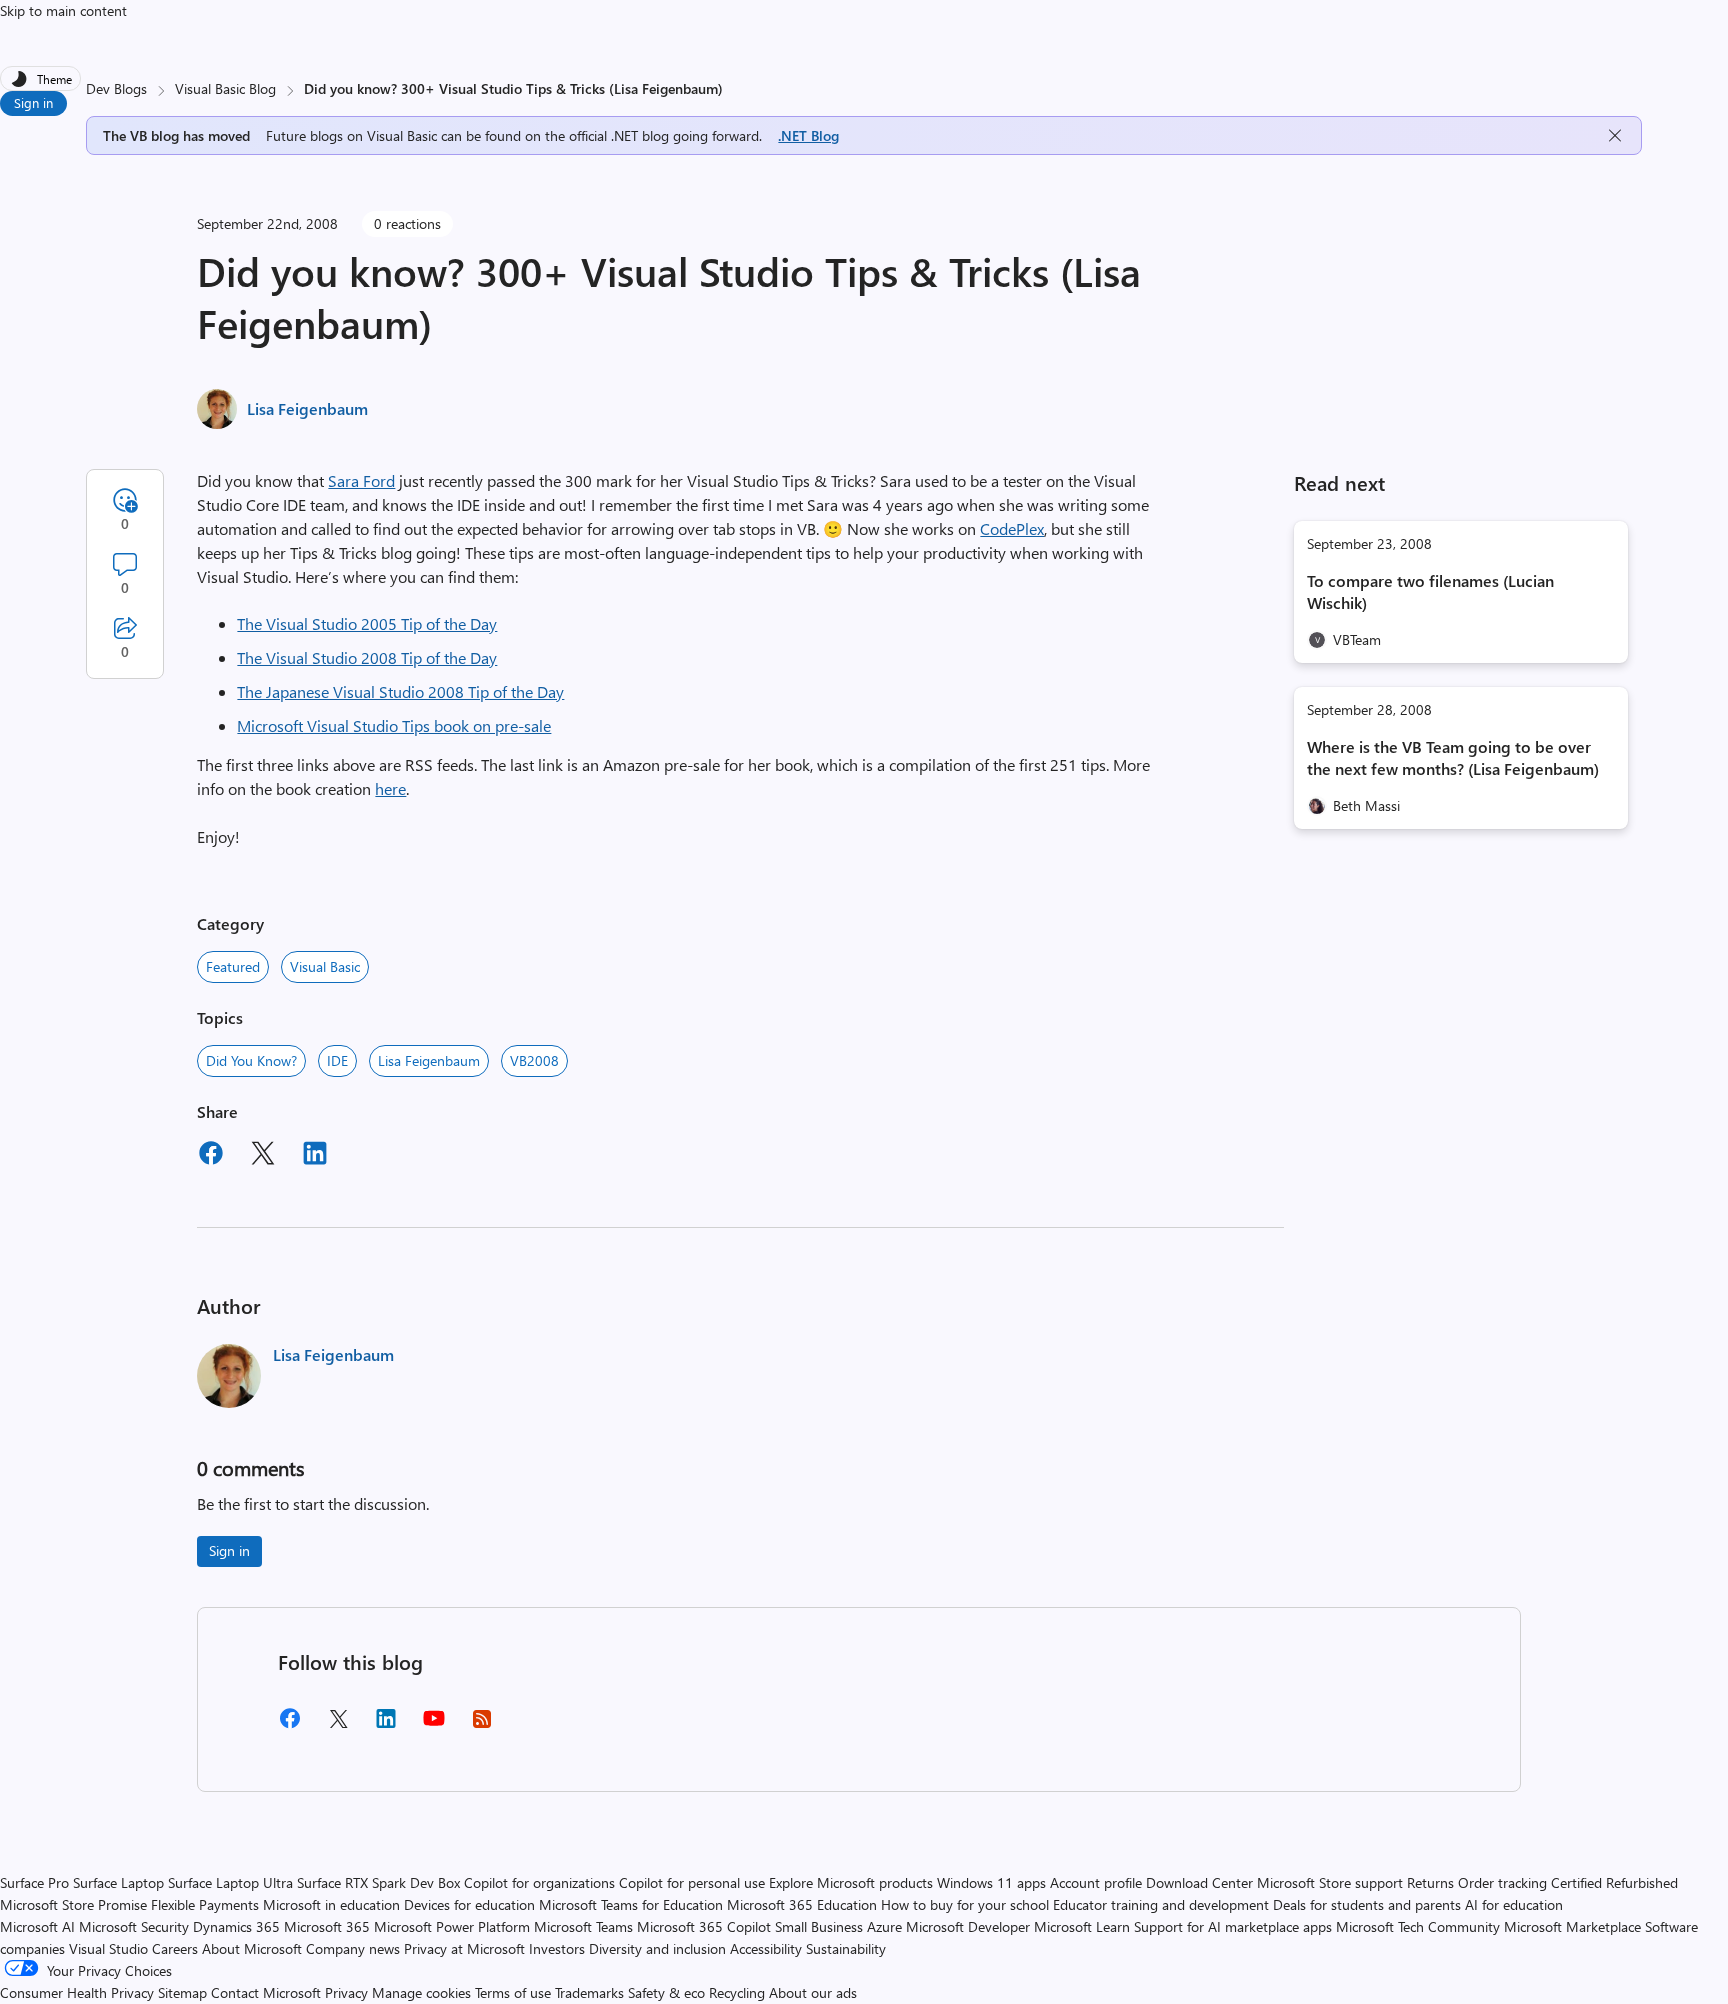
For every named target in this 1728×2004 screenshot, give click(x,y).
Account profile (1096, 1882)
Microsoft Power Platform (452, 1926)
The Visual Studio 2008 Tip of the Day (367, 657)
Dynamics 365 (236, 1926)
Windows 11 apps (991, 1882)
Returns (1430, 1882)
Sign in (33, 102)
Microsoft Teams (583, 1926)
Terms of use (513, 1992)
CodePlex (1012, 528)
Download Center (1199, 1882)
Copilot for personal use (692, 1882)
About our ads (813, 1992)
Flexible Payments (205, 1904)
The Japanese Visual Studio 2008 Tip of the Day (400, 691)
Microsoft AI (37, 1926)
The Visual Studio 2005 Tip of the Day (367, 623)
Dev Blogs (116, 88)
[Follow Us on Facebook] (290, 1725)
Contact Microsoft (266, 1992)
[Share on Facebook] (211, 1156)
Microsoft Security (134, 1926)
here (390, 788)
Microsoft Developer (968, 1926)
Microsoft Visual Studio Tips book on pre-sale (394, 725)
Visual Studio (108, 1948)
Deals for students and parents (1367, 1904)
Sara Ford (361, 480)
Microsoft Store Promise (73, 1904)
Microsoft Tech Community (1418, 1926)
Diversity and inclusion (657, 1948)
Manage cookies (421, 1992)
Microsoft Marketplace (1572, 1926)
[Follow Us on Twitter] (338, 1725)
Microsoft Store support (1330, 1882)
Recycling (737, 1992)
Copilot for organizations (539, 1882)
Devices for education (469, 1904)
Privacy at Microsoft (464, 1948)
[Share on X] (263, 1156)
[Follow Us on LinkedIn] (386, 1725)
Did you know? (251, 1060)
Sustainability (846, 1948)
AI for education (1514, 1904)
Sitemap (182, 1992)
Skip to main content (63, 10)
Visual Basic (325, 966)
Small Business (819, 1926)
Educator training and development (1161, 1904)
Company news (353, 1948)
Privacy (348, 1992)
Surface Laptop (118, 1882)
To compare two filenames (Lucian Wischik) (1430, 591)
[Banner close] (1615, 135)
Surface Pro (34, 1882)
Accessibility (766, 1948)
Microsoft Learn (1082, 1926)
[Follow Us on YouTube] (434, 1725)
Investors (557, 1948)
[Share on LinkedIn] (315, 1156)
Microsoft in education (331, 1904)
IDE (337, 1060)
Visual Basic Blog (225, 88)
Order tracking (1502, 1882)
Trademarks (589, 1992)
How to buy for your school (965, 1904)
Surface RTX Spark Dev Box (378, 1882)
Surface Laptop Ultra (230, 1882)
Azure (884, 1926)
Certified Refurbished (1614, 1882)
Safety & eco (666, 1992)
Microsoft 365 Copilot (704, 1926)
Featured (233, 966)
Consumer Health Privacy (77, 1992)
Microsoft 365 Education (802, 1904)
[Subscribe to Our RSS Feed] (482, 1725)
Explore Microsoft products (851, 1882)
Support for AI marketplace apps (1233, 1926)
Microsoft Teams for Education (631, 1904)
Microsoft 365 (327, 1926)
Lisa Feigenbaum (307, 408)
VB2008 (534, 1060)
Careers (175, 1948)
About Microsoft (252, 1948)
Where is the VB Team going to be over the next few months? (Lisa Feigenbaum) (1453, 757)
